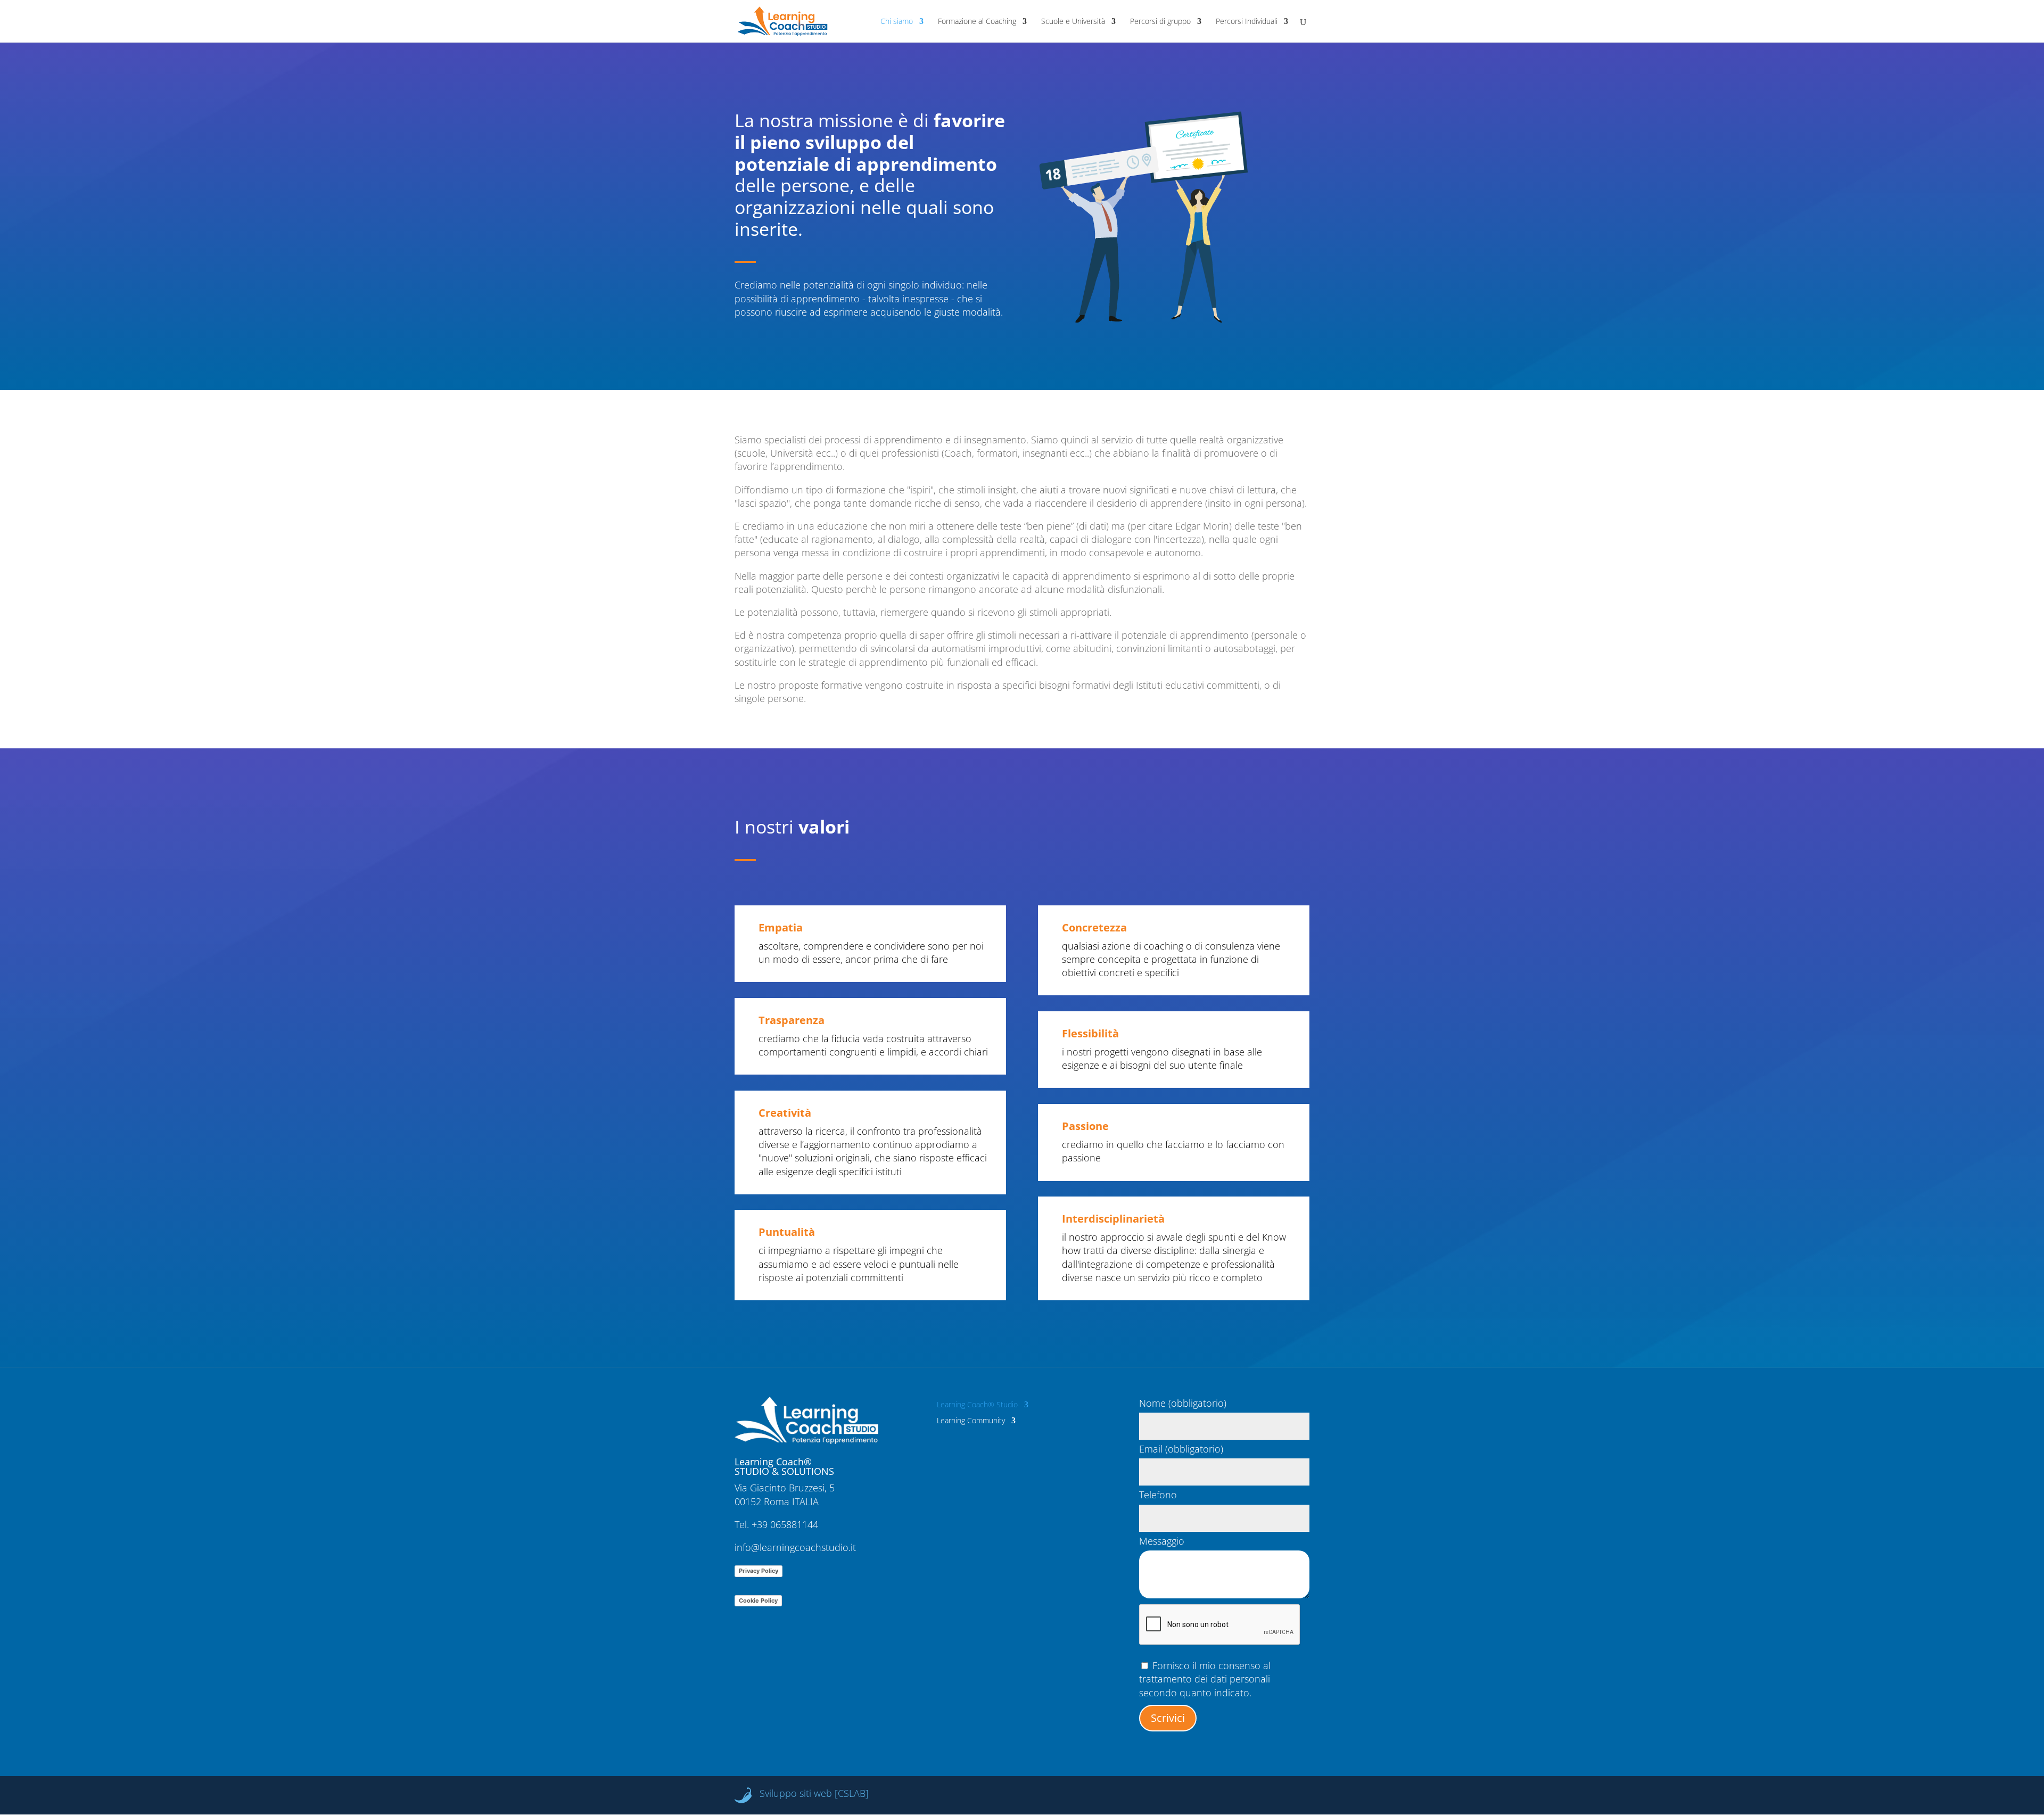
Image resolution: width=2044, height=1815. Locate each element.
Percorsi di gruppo (1160, 22)
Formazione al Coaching (977, 22)
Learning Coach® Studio (977, 1405)
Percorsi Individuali (1247, 22)
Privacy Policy (759, 1571)
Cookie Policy (758, 1600)
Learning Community (971, 1421)
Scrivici (1168, 1718)
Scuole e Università (1073, 22)
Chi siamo (897, 22)
